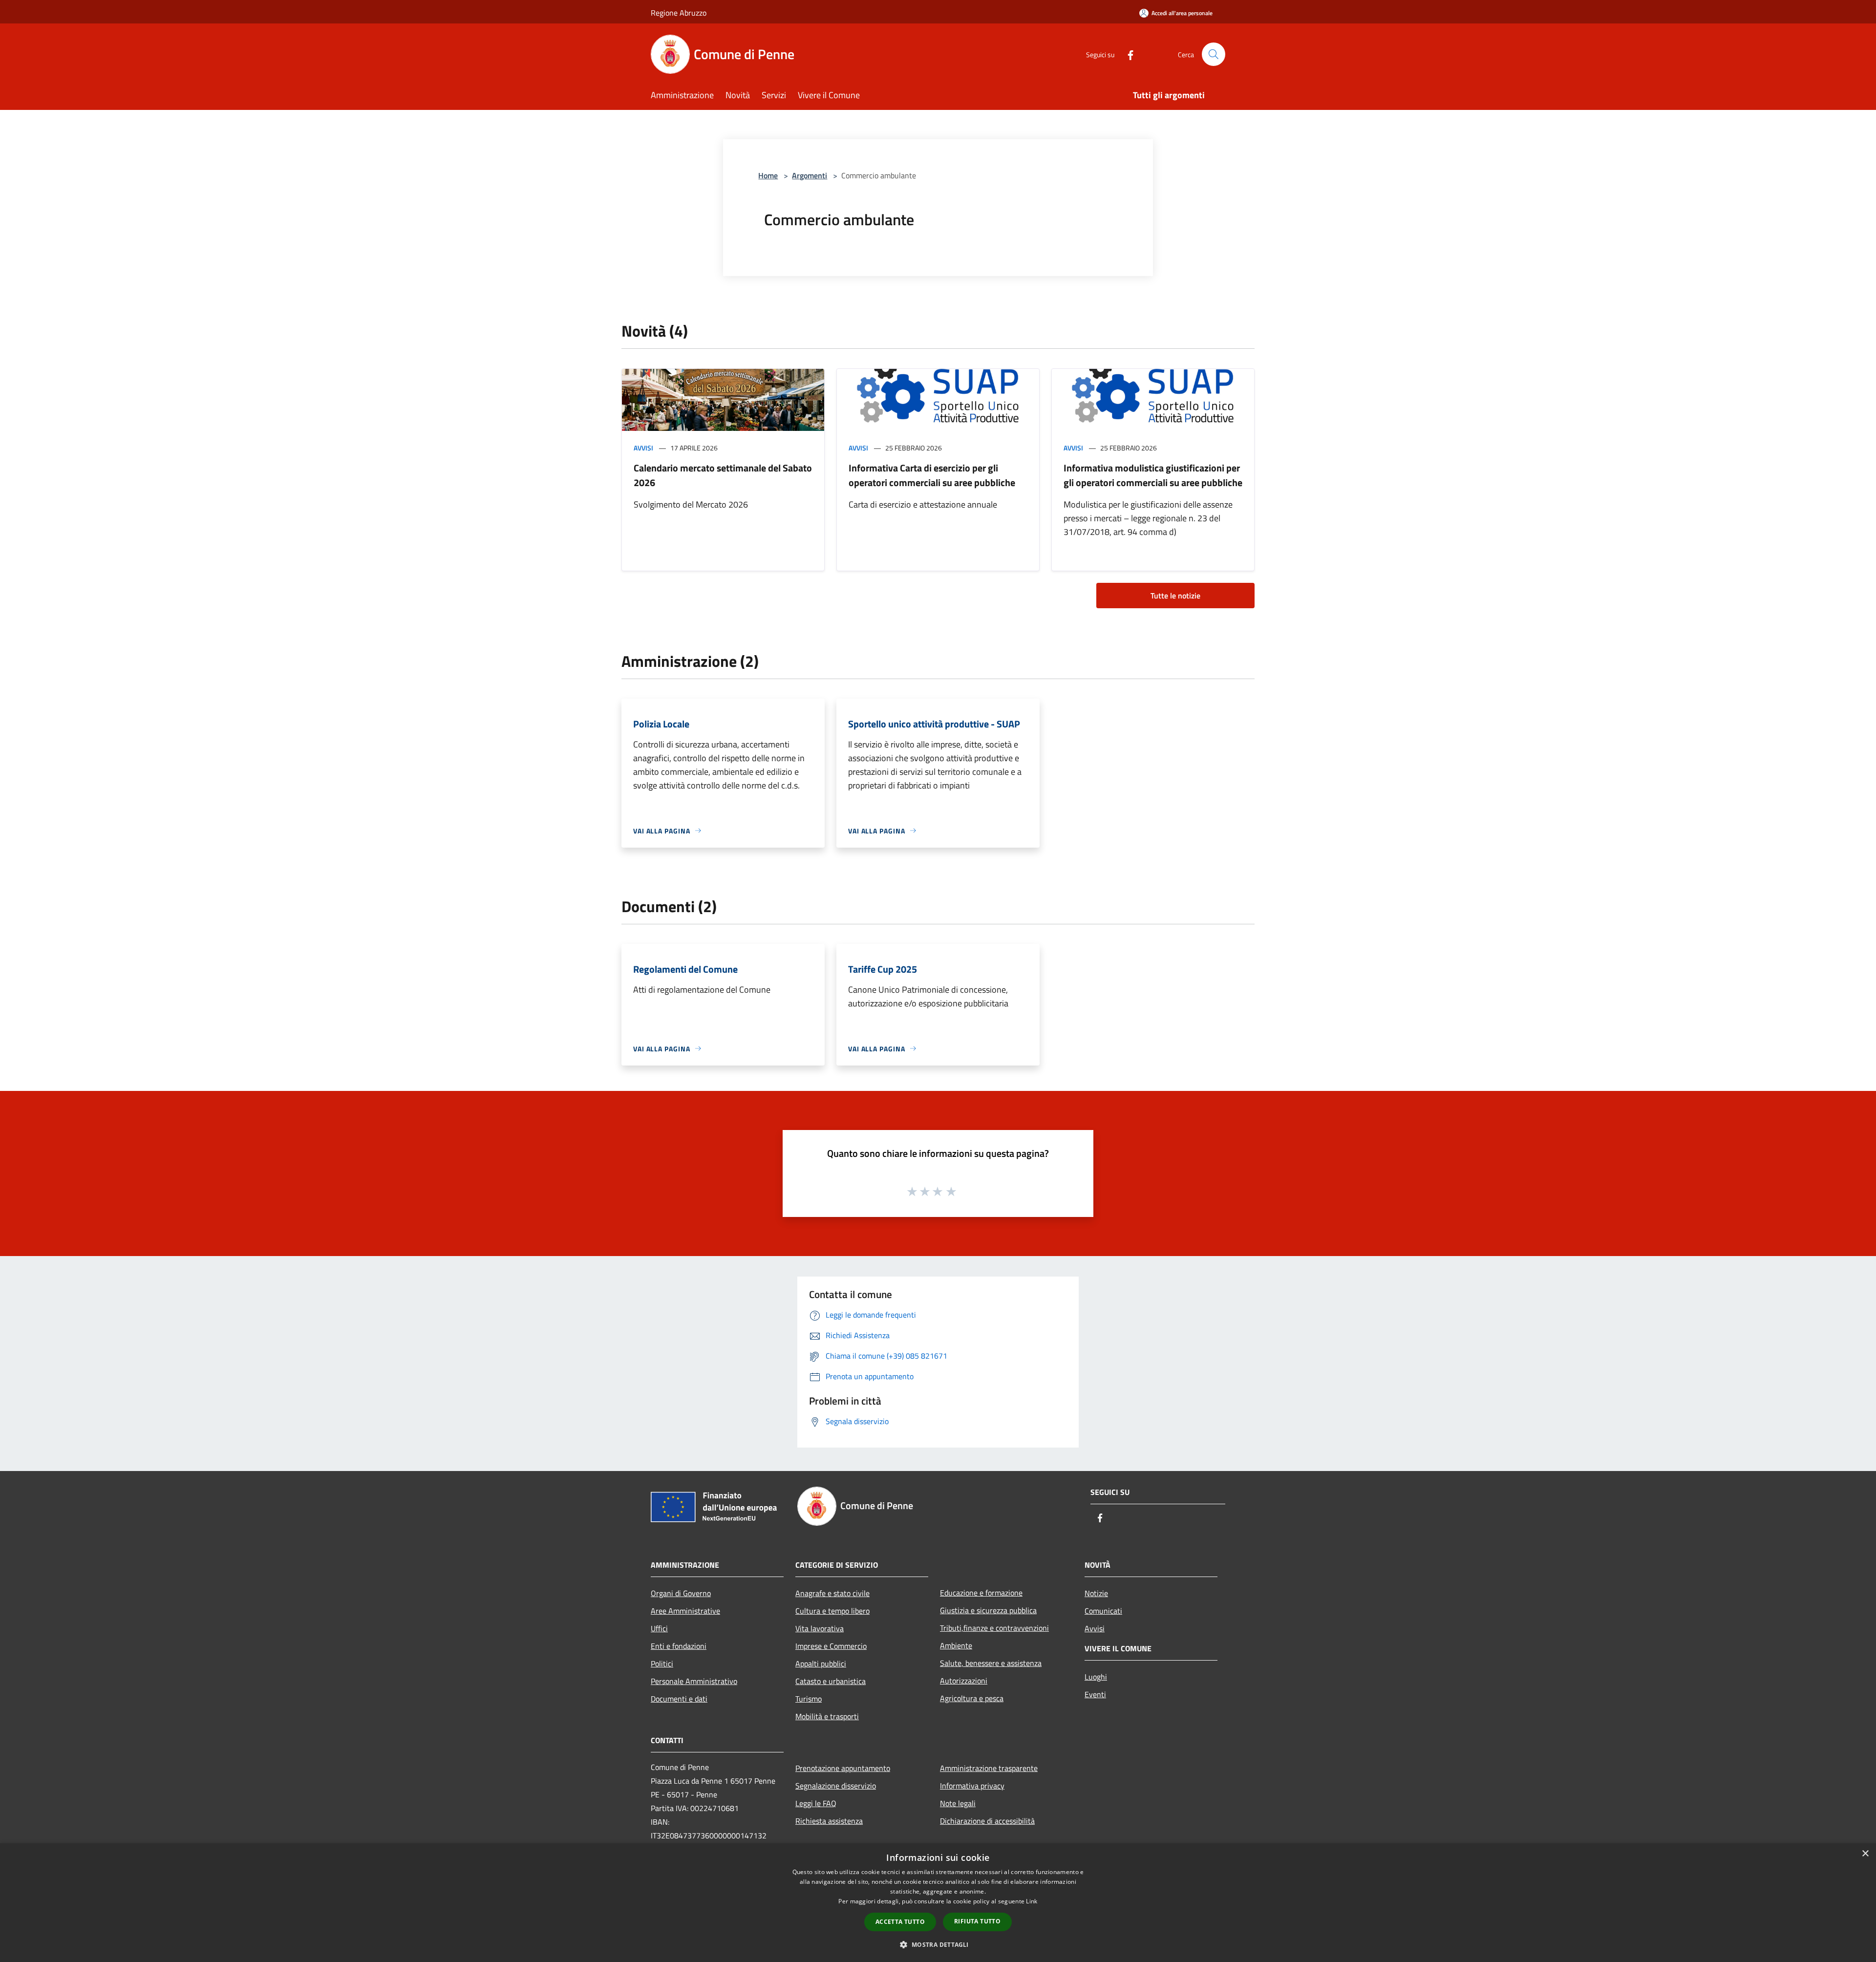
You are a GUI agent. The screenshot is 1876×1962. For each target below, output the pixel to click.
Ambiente (956, 1645)
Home (768, 175)
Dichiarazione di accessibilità (987, 1821)
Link (1032, 1901)
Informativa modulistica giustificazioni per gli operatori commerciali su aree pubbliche (1153, 475)
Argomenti (810, 175)
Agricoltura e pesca (972, 1698)
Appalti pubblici (821, 1663)
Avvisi (643, 448)
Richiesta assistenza (829, 1821)
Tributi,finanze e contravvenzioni (994, 1628)
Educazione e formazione (981, 1593)
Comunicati (1103, 1611)
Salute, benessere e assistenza (991, 1663)
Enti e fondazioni (679, 1646)
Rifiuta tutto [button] (977, 1921)
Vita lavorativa (820, 1628)
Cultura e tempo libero (832, 1611)
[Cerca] (1214, 54)
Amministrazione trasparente (989, 1768)
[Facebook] (1127, 54)
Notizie (1096, 1593)
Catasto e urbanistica (831, 1681)
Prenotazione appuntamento (843, 1768)
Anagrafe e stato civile (832, 1593)
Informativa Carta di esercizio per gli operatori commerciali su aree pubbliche (932, 475)
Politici (662, 1663)
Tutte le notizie (1175, 596)
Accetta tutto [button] (900, 1922)
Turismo (809, 1699)
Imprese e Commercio (831, 1646)
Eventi (1095, 1694)
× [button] (1865, 1854)
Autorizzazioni (964, 1681)
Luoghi (1096, 1677)
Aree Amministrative (685, 1611)
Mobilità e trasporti (827, 1716)
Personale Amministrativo (694, 1681)
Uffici (659, 1628)
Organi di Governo (681, 1593)
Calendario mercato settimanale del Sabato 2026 (723, 475)
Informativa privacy (972, 1786)
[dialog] (938, 1903)
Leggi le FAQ (816, 1803)
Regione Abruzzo (679, 13)
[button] (938, 1944)
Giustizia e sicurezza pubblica (988, 1610)
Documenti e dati (679, 1699)
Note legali (958, 1803)
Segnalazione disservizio (836, 1786)
